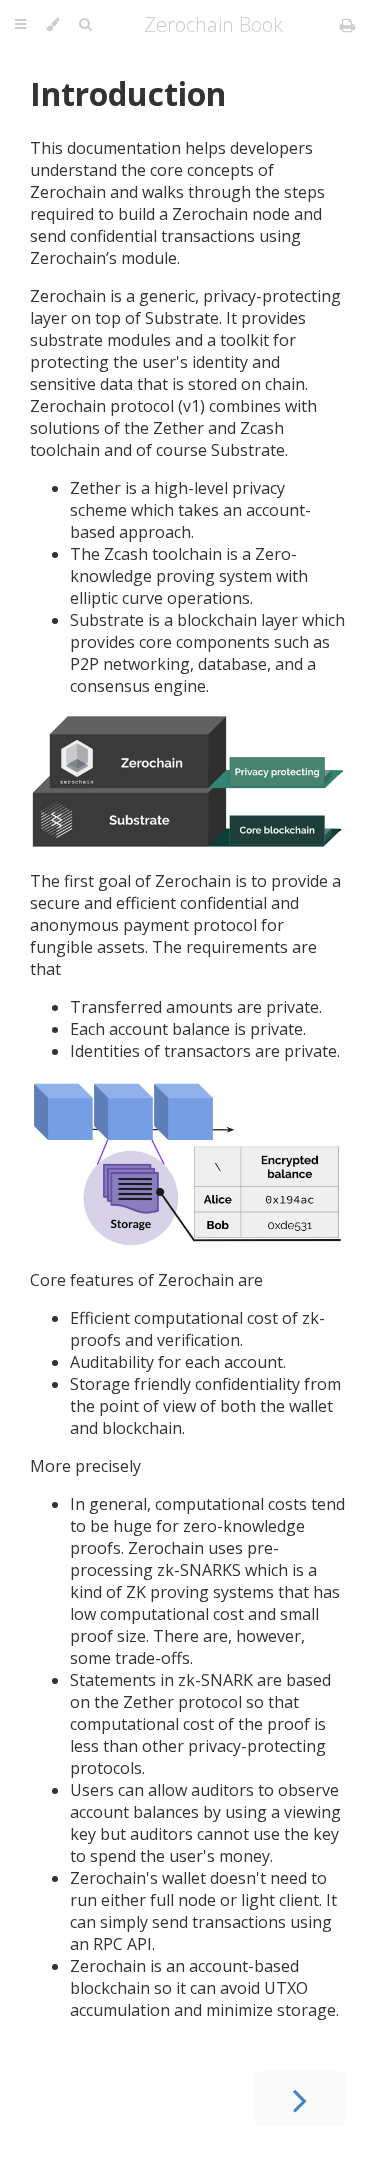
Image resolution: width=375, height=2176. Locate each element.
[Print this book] (347, 25)
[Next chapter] (300, 2098)
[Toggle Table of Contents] (20, 25)
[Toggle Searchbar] (85, 25)
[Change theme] (52, 25)
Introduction (128, 93)
